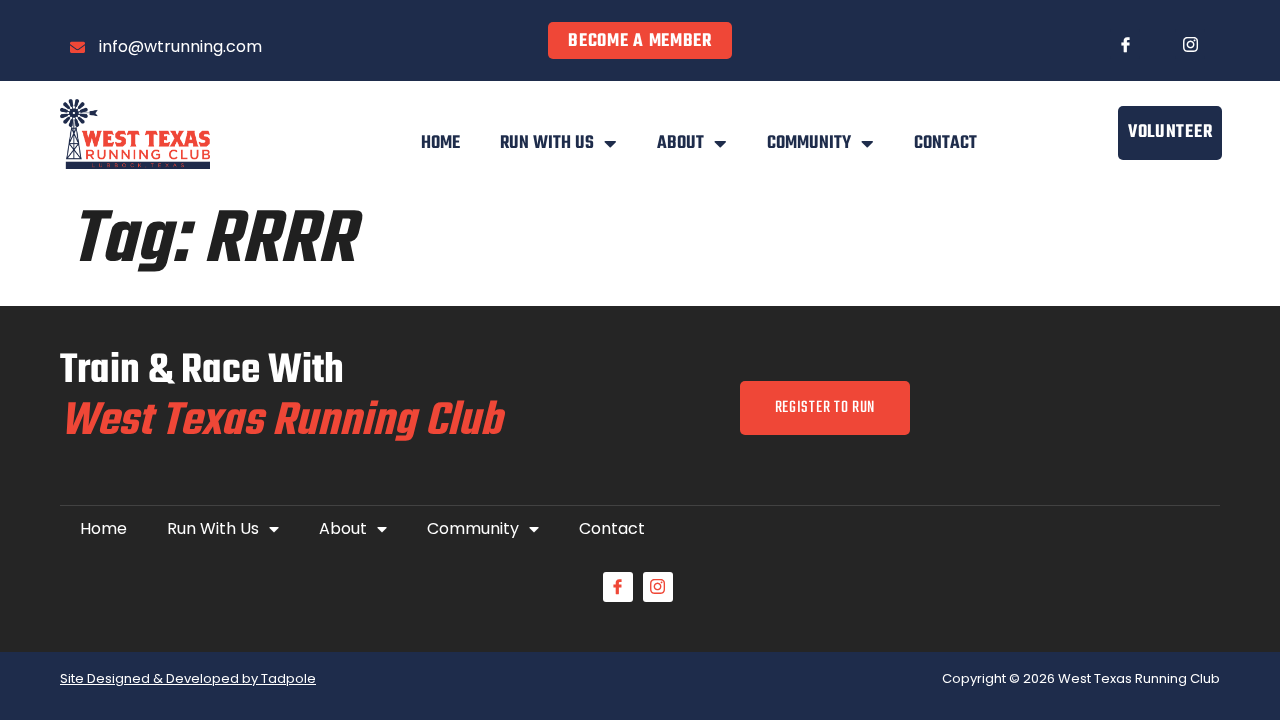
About (680, 143)
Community (809, 143)
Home (440, 143)
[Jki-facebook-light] (1125, 44)
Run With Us (547, 143)
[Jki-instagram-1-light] (1190, 44)
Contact (945, 143)
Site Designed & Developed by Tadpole (188, 678)
